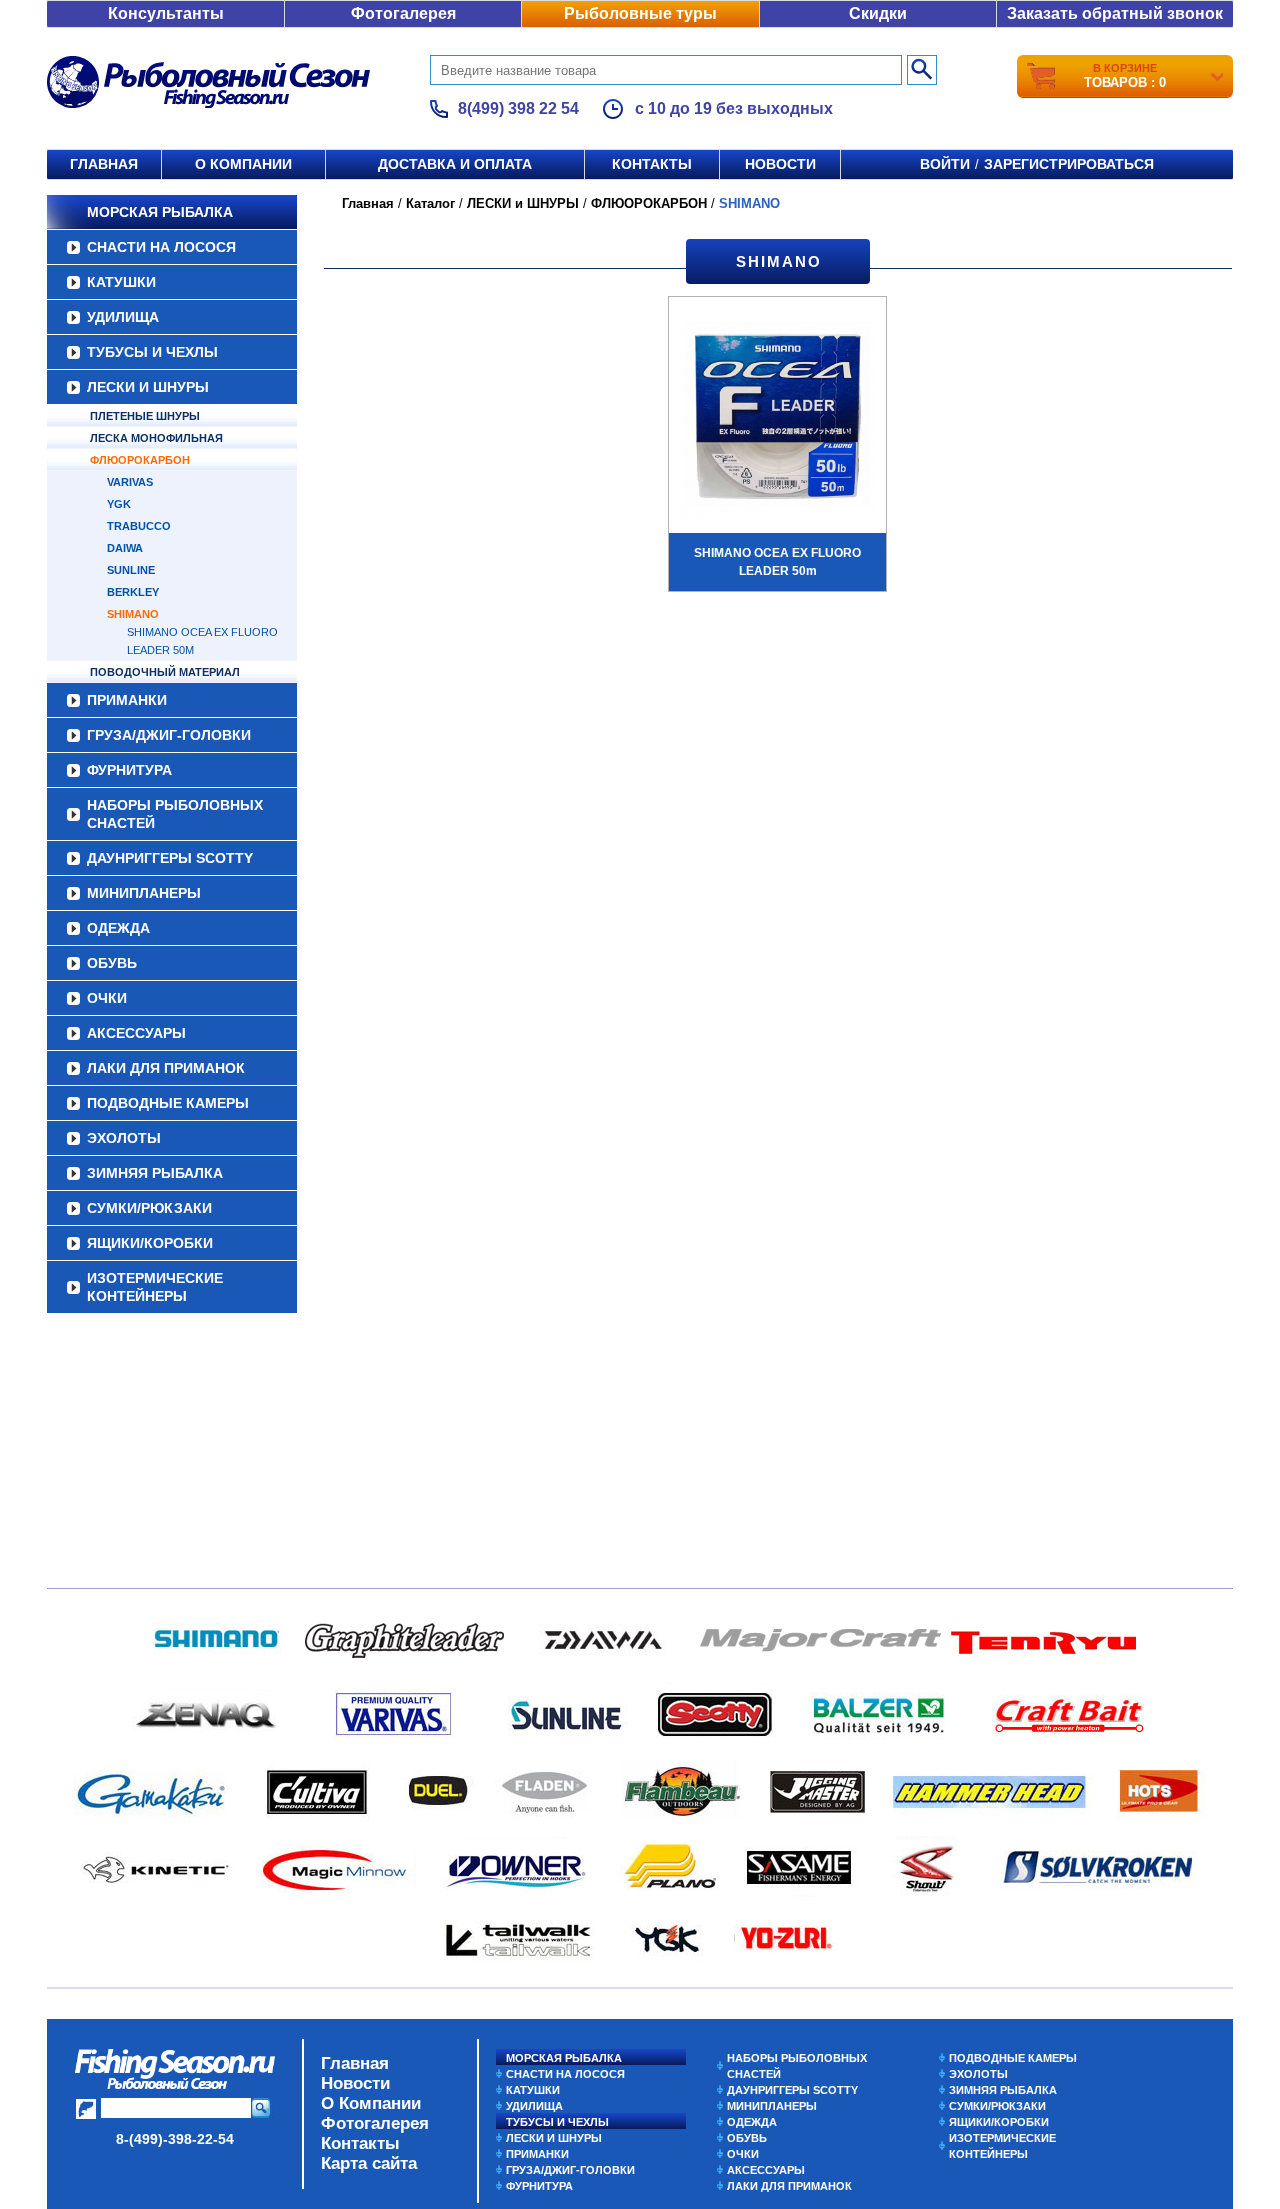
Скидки (878, 13)
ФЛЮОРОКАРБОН (140, 460)
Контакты (652, 164)
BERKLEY (133, 592)
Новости (780, 164)
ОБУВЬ (112, 963)
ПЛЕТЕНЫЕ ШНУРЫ (145, 416)
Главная (104, 164)
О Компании (371, 2103)
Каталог (430, 203)
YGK (119, 504)
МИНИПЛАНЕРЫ (144, 893)
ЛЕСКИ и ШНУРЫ (148, 387)
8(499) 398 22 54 (518, 108)
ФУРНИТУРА (129, 770)
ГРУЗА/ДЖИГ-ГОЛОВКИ (169, 735)
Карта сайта (369, 2163)
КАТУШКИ (121, 282)
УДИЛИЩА (123, 317)
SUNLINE (131, 570)
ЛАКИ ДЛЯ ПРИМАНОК (166, 1068)
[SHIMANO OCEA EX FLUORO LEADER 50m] (777, 422)
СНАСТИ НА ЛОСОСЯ (161, 247)
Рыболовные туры (640, 13)
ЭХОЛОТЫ (124, 1138)
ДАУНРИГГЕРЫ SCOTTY (170, 858)
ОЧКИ (107, 998)
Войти (945, 164)
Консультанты (166, 13)
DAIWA (125, 548)
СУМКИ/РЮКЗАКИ (149, 1208)
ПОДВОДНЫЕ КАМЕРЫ (168, 1103)
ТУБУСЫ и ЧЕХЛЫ (152, 352)
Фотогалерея (403, 13)
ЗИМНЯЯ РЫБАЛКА (155, 1173)
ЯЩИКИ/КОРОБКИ (150, 1243)
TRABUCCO (139, 526)
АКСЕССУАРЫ (136, 1033)
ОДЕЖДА (118, 928)
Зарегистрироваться (1069, 164)
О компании (243, 164)
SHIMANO (133, 614)
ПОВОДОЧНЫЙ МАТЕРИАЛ (165, 672)
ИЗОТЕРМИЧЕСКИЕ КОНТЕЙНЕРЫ (155, 1287)
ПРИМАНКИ (127, 700)
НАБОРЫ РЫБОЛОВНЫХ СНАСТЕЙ (175, 814)
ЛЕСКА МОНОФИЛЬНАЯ (156, 438)
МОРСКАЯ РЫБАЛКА (160, 212)
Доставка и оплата (455, 164)
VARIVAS (130, 482)
